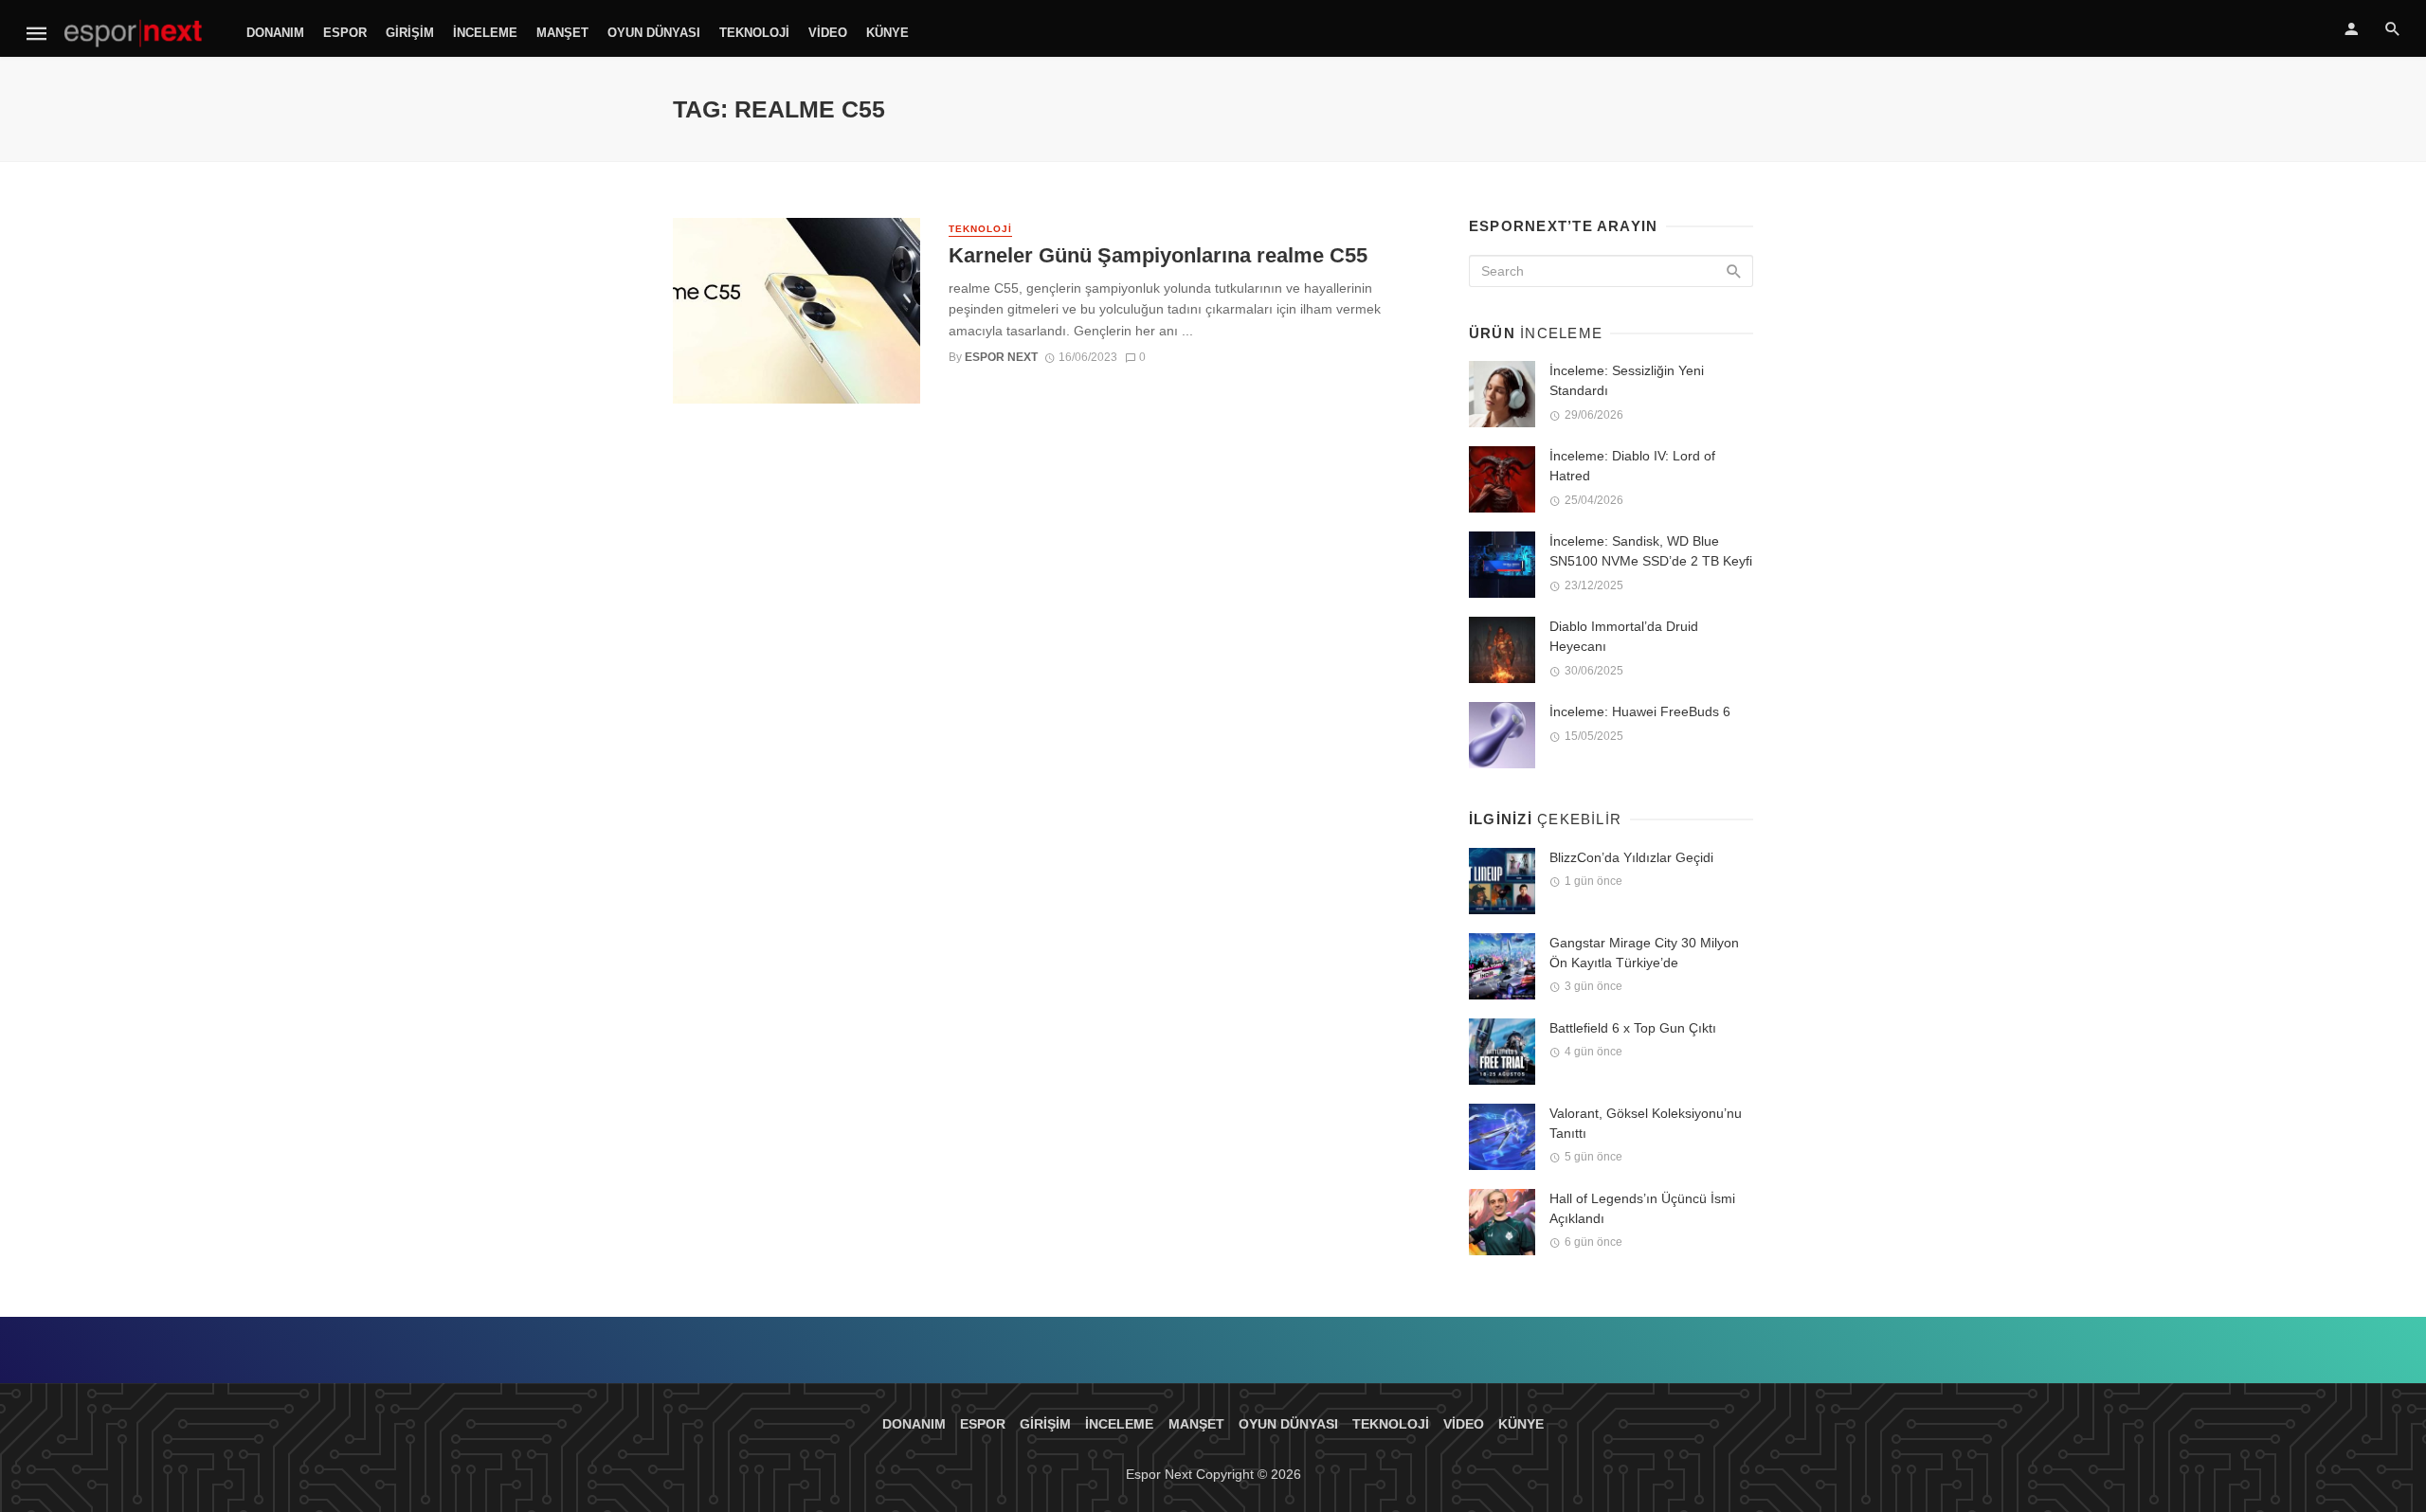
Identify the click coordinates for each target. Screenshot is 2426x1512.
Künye (887, 33)
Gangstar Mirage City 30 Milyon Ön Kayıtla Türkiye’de (1644, 953)
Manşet (562, 33)
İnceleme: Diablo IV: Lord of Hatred (1632, 466)
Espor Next (1001, 357)
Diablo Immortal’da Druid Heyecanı (1624, 636)
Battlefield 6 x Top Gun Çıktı (1633, 1028)
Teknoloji (754, 33)
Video (828, 33)
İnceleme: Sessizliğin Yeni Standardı (1627, 380)
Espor (345, 33)
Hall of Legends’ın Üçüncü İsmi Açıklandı (1642, 1208)
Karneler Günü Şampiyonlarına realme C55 (1158, 255)
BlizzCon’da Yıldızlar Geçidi (1631, 857)
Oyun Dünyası (654, 33)
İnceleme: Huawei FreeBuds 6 (1640, 711)
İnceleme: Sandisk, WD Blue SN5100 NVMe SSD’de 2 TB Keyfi (1651, 551)
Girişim (410, 33)
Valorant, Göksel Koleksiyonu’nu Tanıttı (1646, 1123)
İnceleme (485, 33)
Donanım (275, 33)
